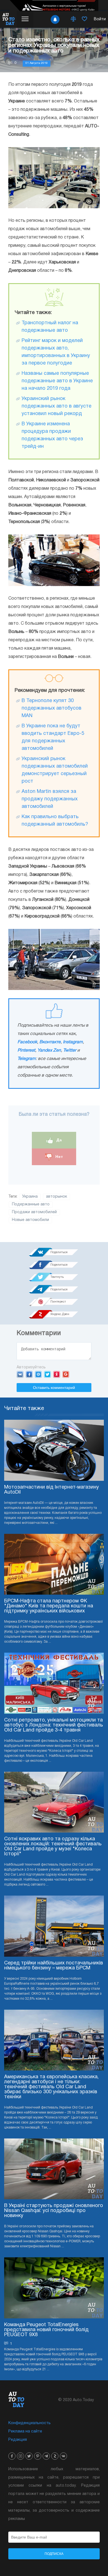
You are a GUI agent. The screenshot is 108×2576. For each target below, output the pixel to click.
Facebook (27, 1042)
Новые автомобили (30, 1220)
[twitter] (29, 2456)
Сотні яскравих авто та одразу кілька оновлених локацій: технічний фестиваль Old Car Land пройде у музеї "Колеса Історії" (53, 1847)
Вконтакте (50, 1042)
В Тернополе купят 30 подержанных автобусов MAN (52, 708)
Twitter (70, 1050)
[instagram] (20, 2456)
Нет (59, 1157)
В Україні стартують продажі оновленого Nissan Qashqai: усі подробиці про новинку (54, 2211)
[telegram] (46, 2456)
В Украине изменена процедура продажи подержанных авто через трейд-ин (52, 435)
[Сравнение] (73, 19)
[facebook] (12, 2456)
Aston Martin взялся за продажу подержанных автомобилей (50, 799)
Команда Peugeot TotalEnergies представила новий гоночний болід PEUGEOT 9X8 (46, 2330)
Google (66, 1374)
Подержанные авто (31, 1204)
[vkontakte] (63, 2456)
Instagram (73, 1042)
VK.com (20, 1374)
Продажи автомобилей (34, 1212)
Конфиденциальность (29, 2423)
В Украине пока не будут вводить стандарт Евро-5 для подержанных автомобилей (53, 737)
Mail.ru (38, 1374)
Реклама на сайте (25, 2432)
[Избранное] (84, 19)
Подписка (54, 2554)
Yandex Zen (49, 1050)
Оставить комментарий (54, 1388)
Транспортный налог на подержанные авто (50, 327)
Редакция (18, 2440)
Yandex (57, 1374)
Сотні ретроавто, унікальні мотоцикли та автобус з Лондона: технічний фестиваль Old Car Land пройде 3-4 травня (54, 1725)
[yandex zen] (55, 2456)
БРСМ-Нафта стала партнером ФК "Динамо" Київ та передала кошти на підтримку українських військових (49, 1606)
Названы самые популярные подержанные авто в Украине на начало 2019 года (57, 381)
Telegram (27, 1059)
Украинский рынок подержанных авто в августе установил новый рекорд (56, 406)
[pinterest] (38, 2456)
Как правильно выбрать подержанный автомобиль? (55, 821)
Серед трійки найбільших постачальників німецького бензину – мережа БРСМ (54, 1966)
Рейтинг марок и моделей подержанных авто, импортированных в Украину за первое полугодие (56, 352)
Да (59, 1140)
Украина (30, 1197)
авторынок (56, 1197)
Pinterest (26, 1050)
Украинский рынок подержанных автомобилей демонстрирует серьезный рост (55, 770)
